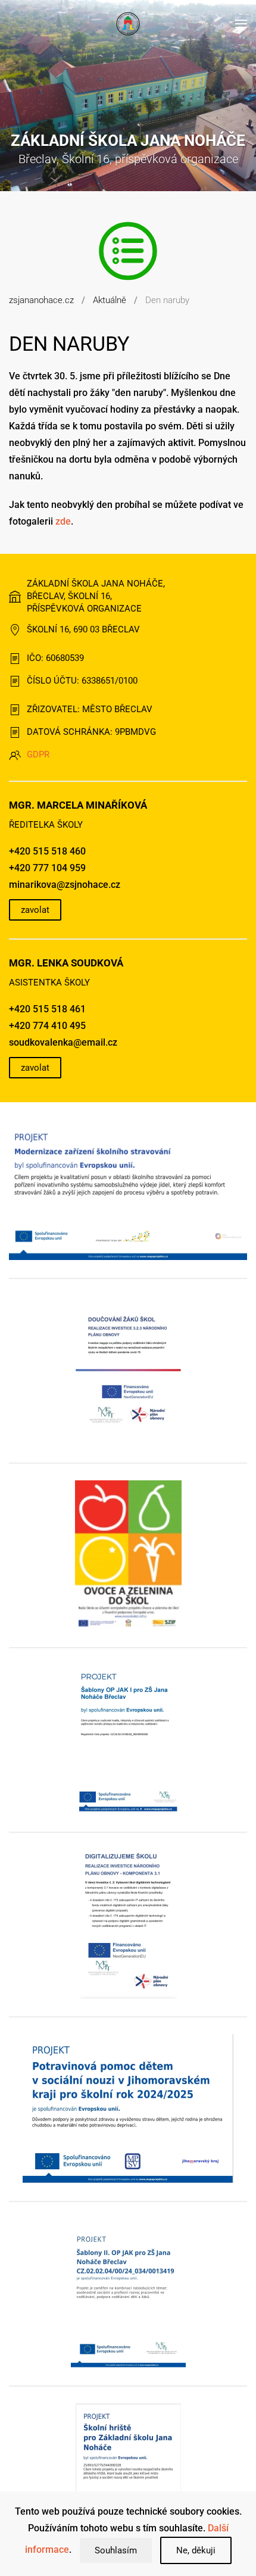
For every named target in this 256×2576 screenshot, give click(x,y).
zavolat (35, 910)
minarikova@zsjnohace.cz (65, 885)
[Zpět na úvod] (128, 24)
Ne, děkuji (196, 2550)
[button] (241, 24)
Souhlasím (116, 2550)
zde (63, 521)
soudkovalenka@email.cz (63, 1042)
